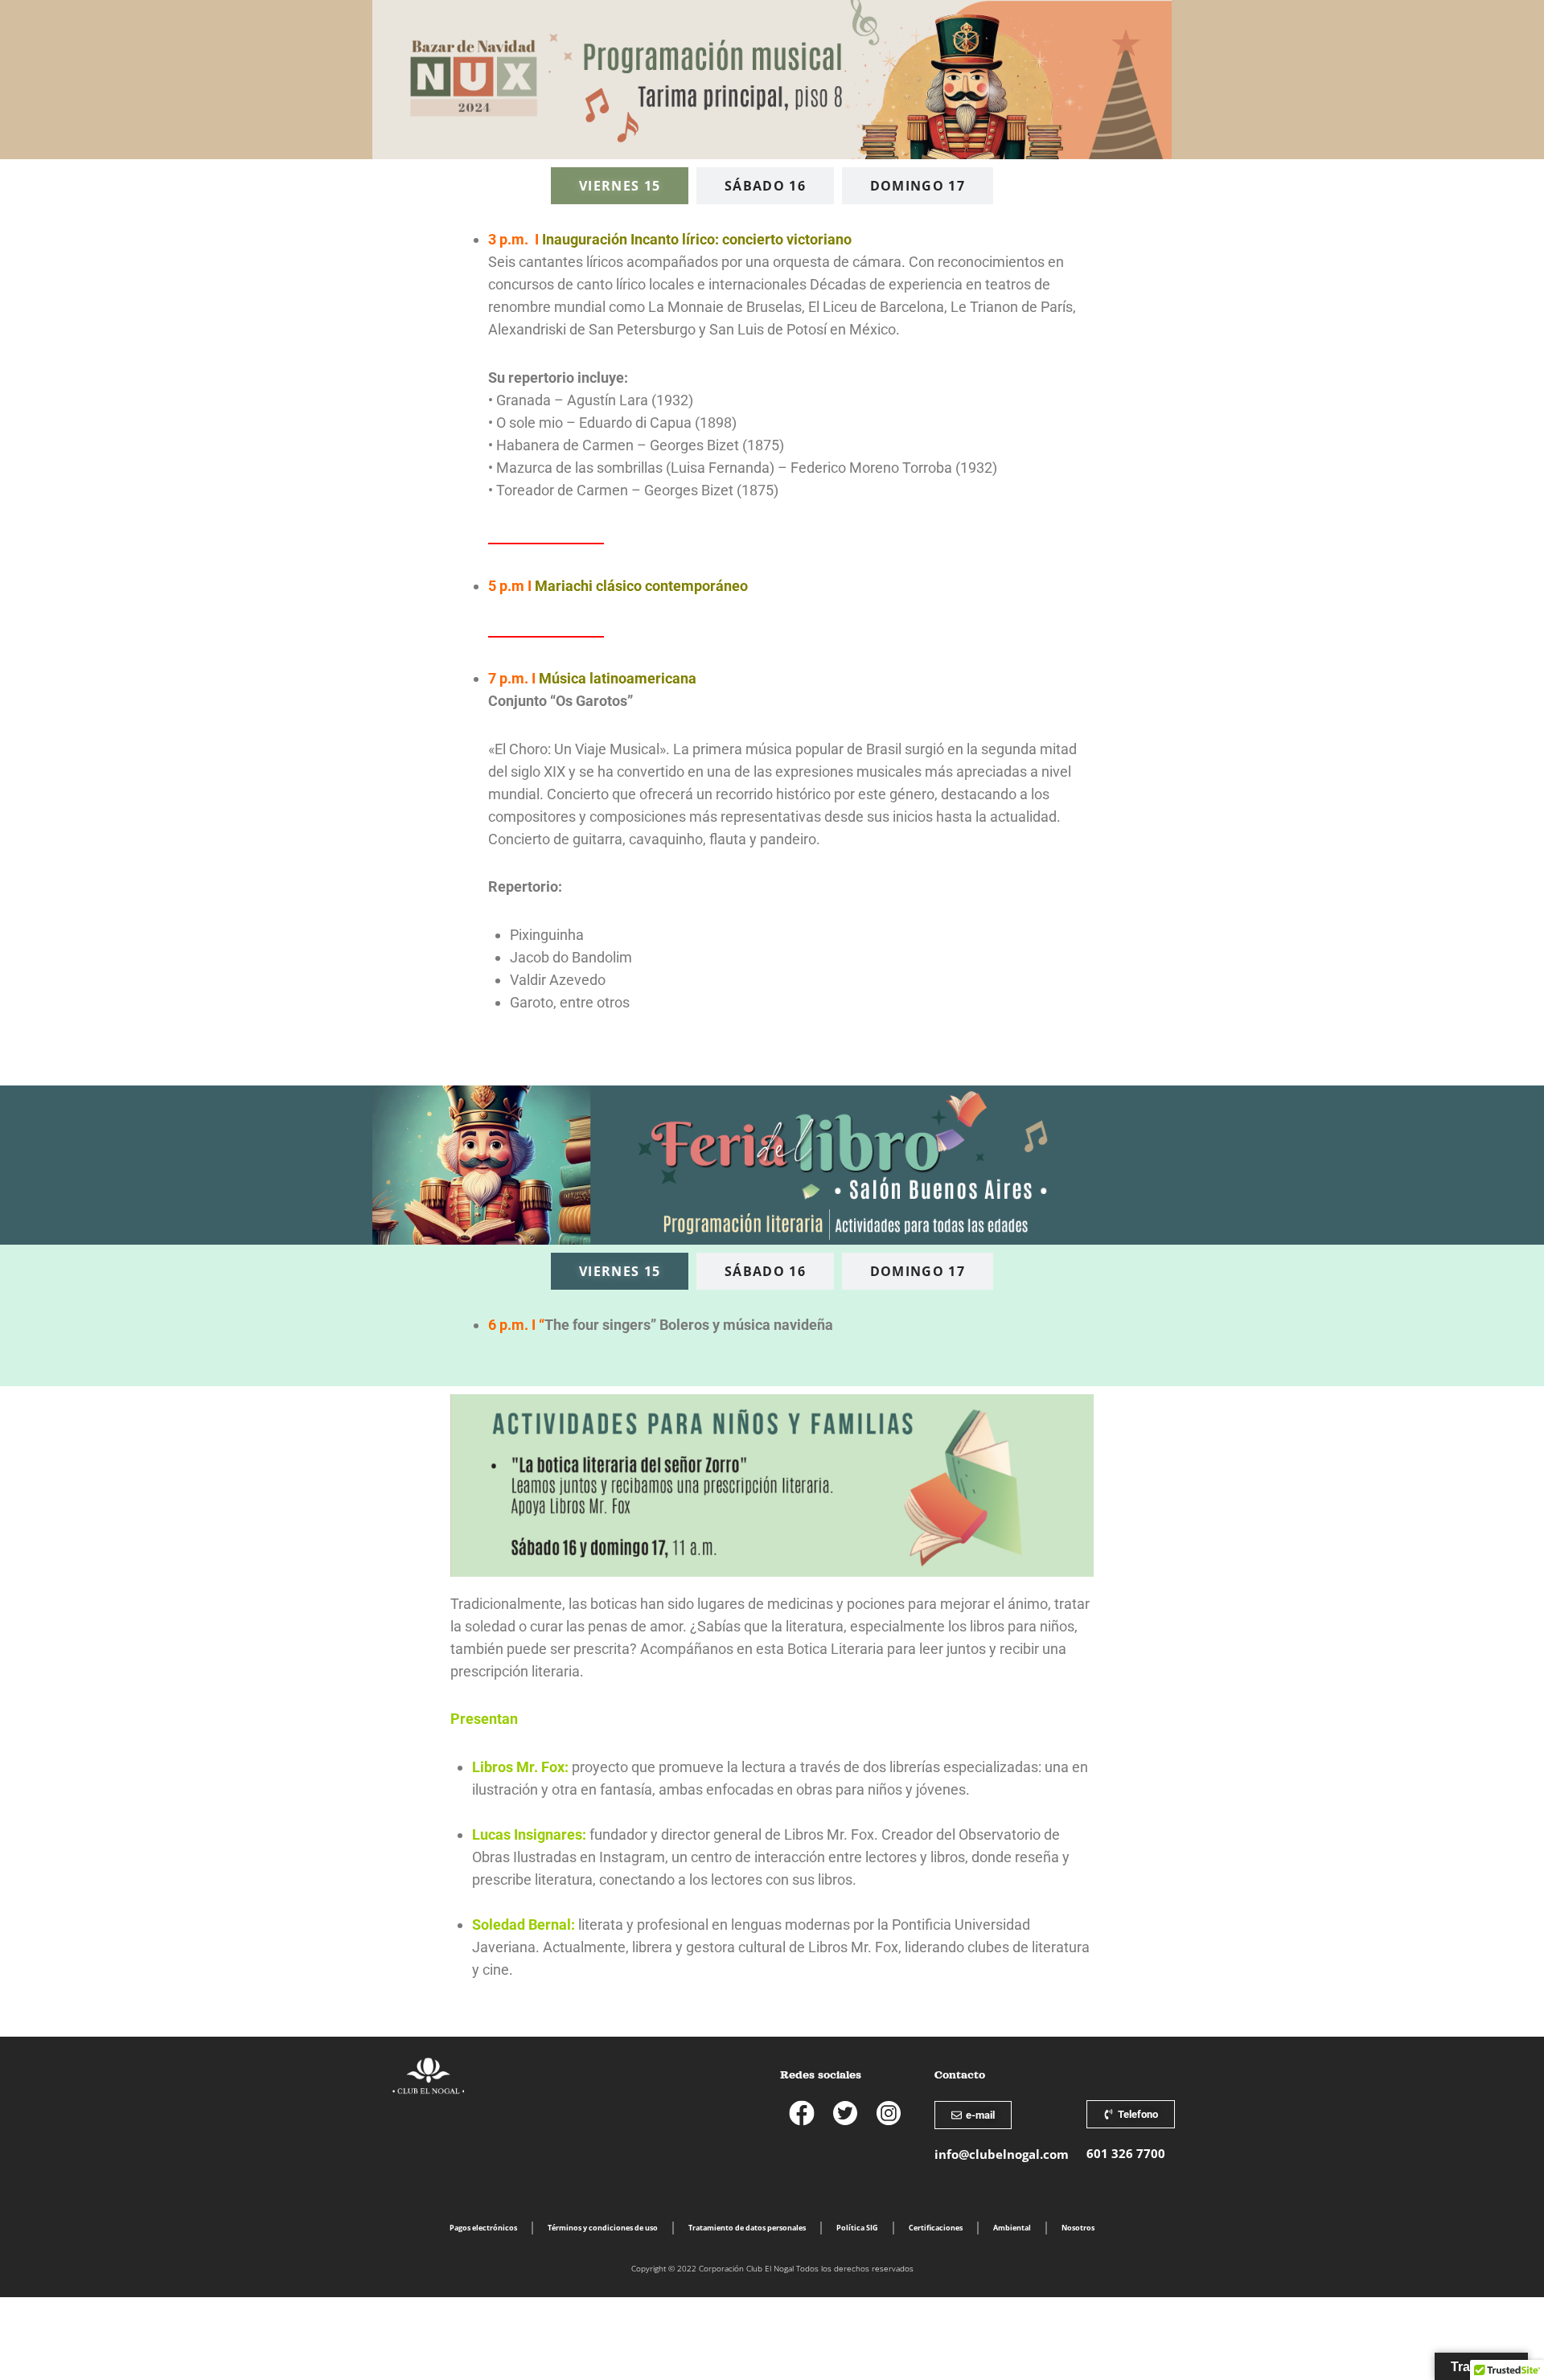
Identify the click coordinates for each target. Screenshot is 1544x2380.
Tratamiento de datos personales (747, 2228)
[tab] (620, 186)
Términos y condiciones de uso (603, 2228)
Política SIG (857, 2228)
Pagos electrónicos (483, 2228)
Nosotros (1078, 2228)
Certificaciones (936, 2228)
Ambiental (1012, 2228)
